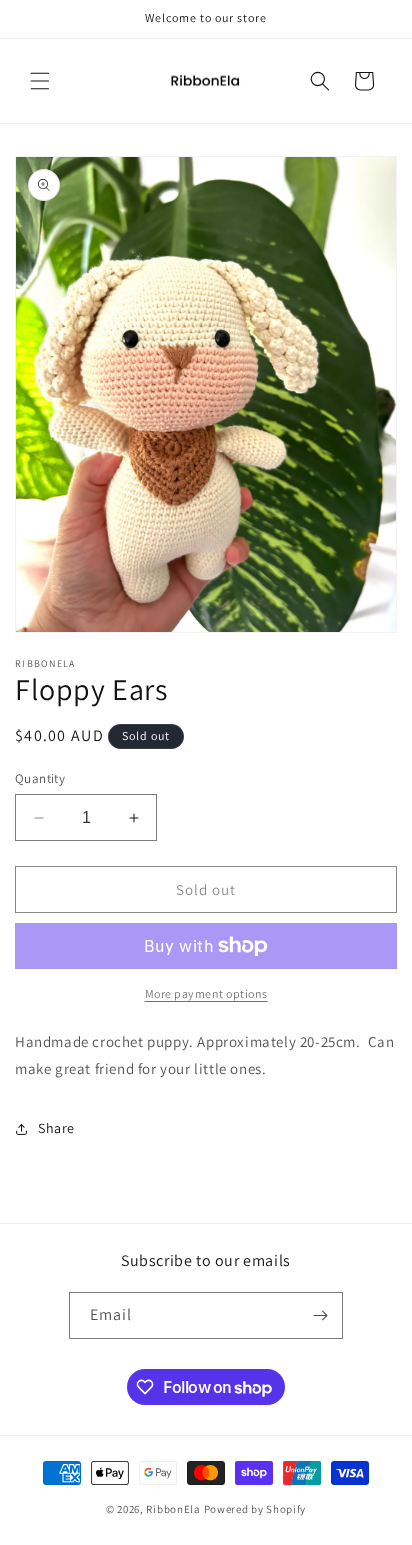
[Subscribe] (320, 1315)
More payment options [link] (206, 993)
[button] (40, 81)
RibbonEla (173, 1509)
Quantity (40, 778)
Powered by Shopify (255, 1509)
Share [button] (56, 1128)
